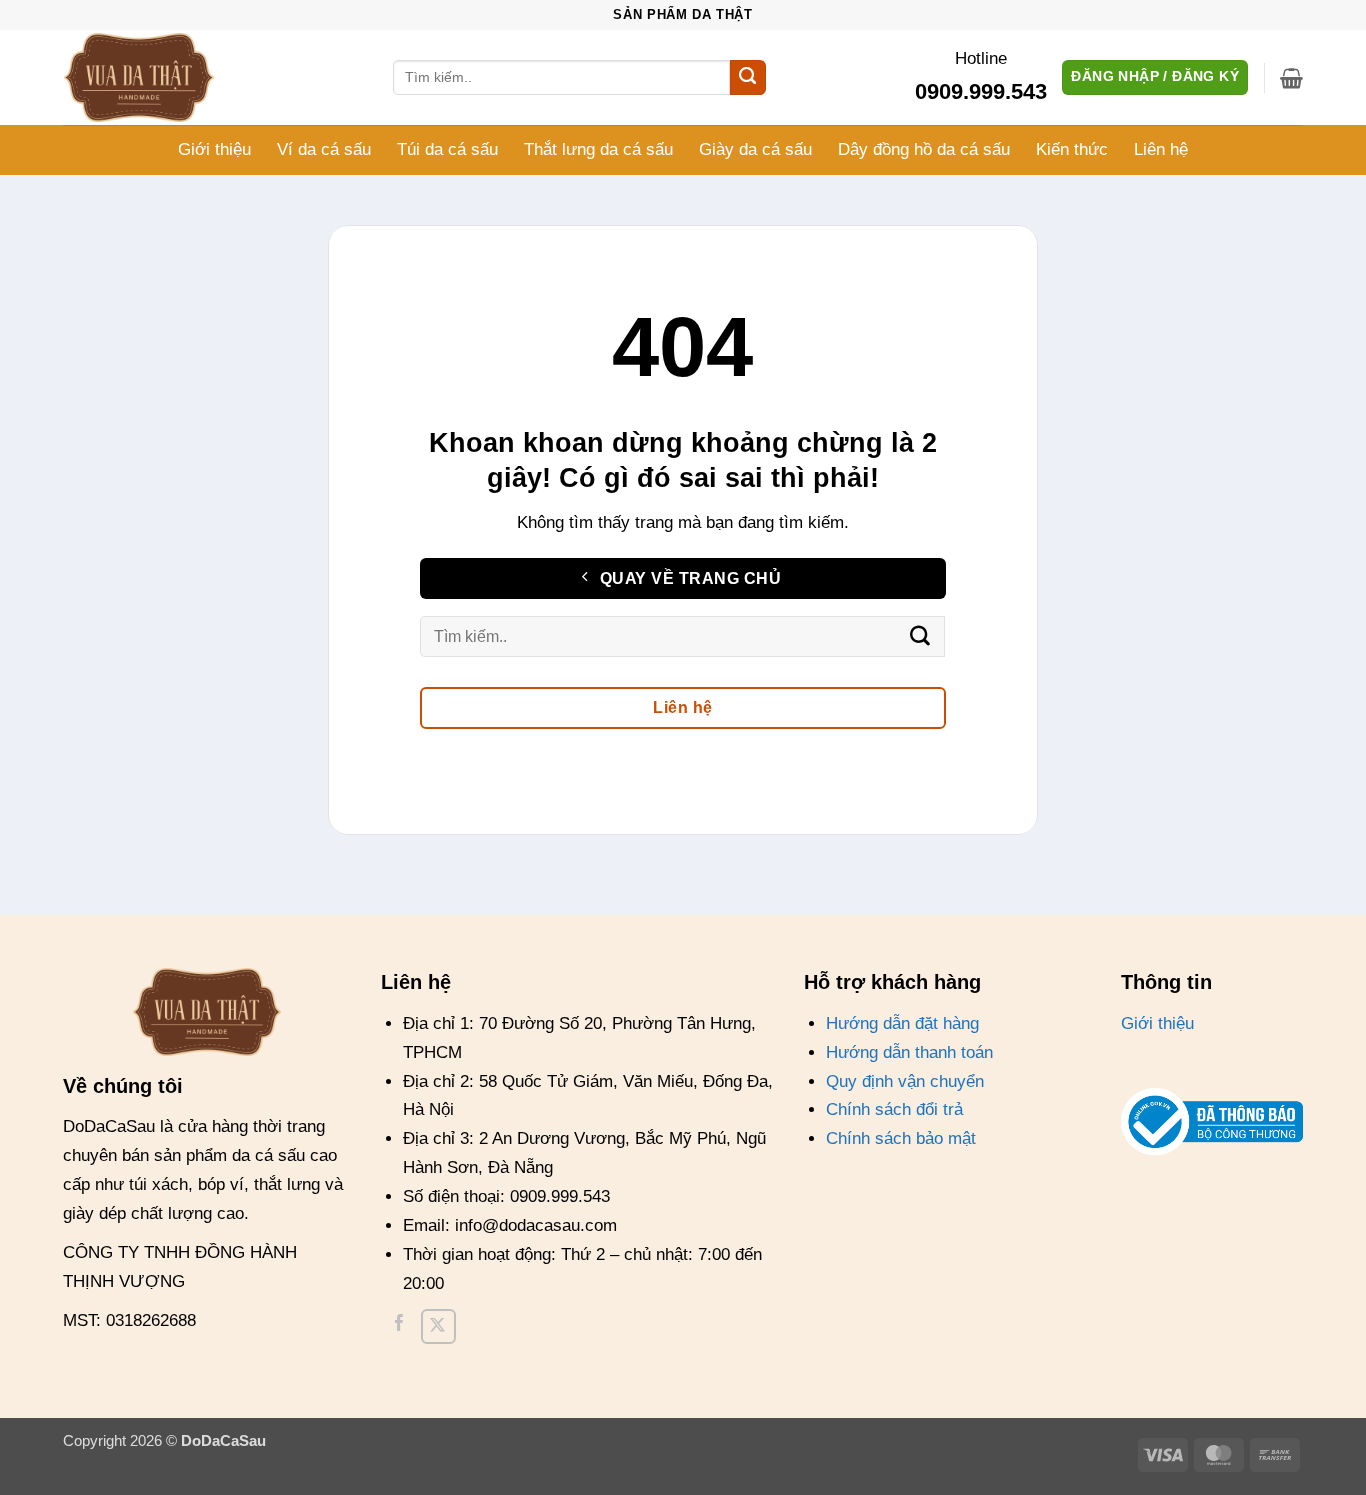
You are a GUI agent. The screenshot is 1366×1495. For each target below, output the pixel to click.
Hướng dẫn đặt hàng (902, 1023)
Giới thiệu (214, 149)
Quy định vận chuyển (905, 1081)
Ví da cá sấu (324, 149)
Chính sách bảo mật (901, 1138)
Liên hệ (1161, 149)
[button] (1291, 78)
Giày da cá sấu (755, 149)
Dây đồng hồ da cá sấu (924, 149)
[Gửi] (748, 78)
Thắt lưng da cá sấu (598, 149)
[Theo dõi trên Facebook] (399, 1326)
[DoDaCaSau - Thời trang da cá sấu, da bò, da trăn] (163, 77)
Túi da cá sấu (447, 149)
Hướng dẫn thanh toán (909, 1052)
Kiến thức (1072, 149)
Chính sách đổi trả (894, 1109)
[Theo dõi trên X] (438, 1326)
